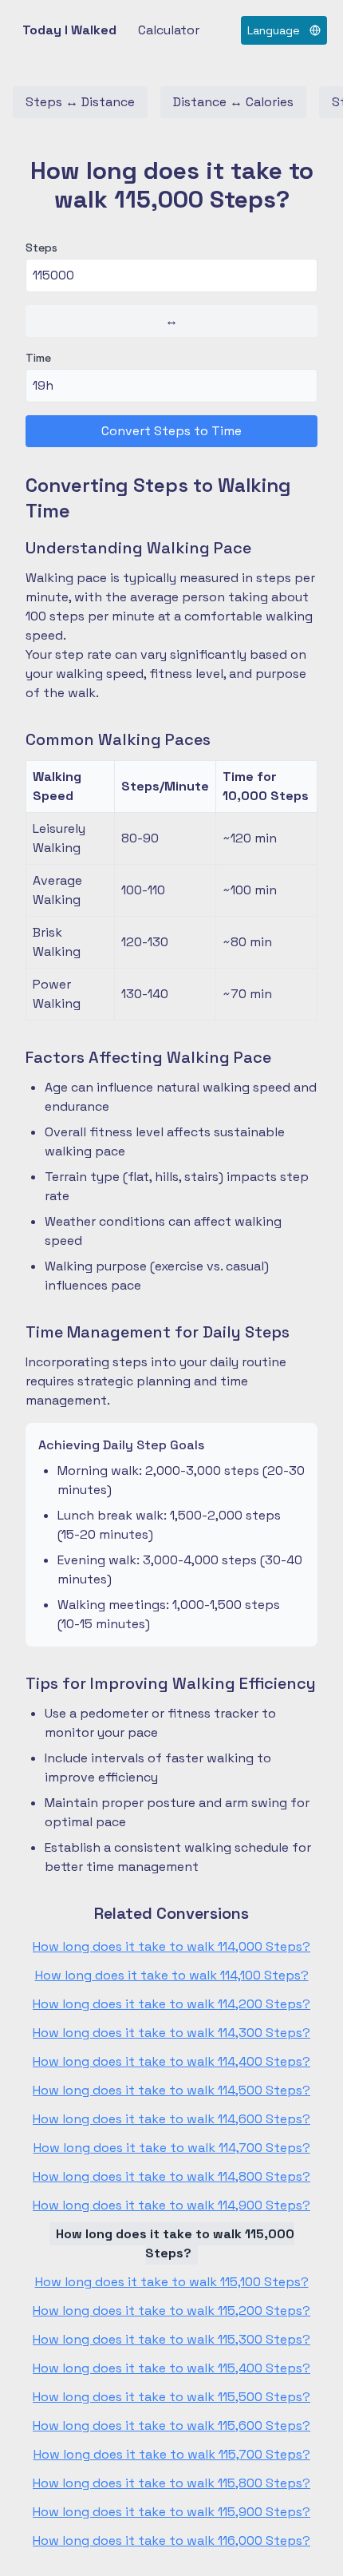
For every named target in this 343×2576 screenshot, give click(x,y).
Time (38, 358)
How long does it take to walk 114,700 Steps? (172, 2148)
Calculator (169, 30)
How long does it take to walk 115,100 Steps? (172, 2282)
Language (274, 30)
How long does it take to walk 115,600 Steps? (171, 2425)
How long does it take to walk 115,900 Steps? (171, 2512)
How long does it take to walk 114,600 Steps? (171, 2119)
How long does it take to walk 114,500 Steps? (171, 2090)
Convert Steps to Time (171, 431)
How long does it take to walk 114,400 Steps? (171, 2061)
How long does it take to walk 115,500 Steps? (171, 2397)
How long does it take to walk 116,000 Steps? (171, 2540)
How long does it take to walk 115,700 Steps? (172, 2454)
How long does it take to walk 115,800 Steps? (171, 2483)
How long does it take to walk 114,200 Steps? (171, 2004)
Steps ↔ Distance (80, 102)
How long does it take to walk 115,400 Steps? (171, 2368)
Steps (41, 248)
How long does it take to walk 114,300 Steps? (171, 2033)
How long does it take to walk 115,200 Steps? (171, 2310)
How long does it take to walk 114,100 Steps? (172, 1975)
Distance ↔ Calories (233, 102)
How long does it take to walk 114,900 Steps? (171, 2205)
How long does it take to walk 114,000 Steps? (171, 1946)
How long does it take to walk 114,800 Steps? (171, 2176)
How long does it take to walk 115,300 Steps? (171, 2339)
